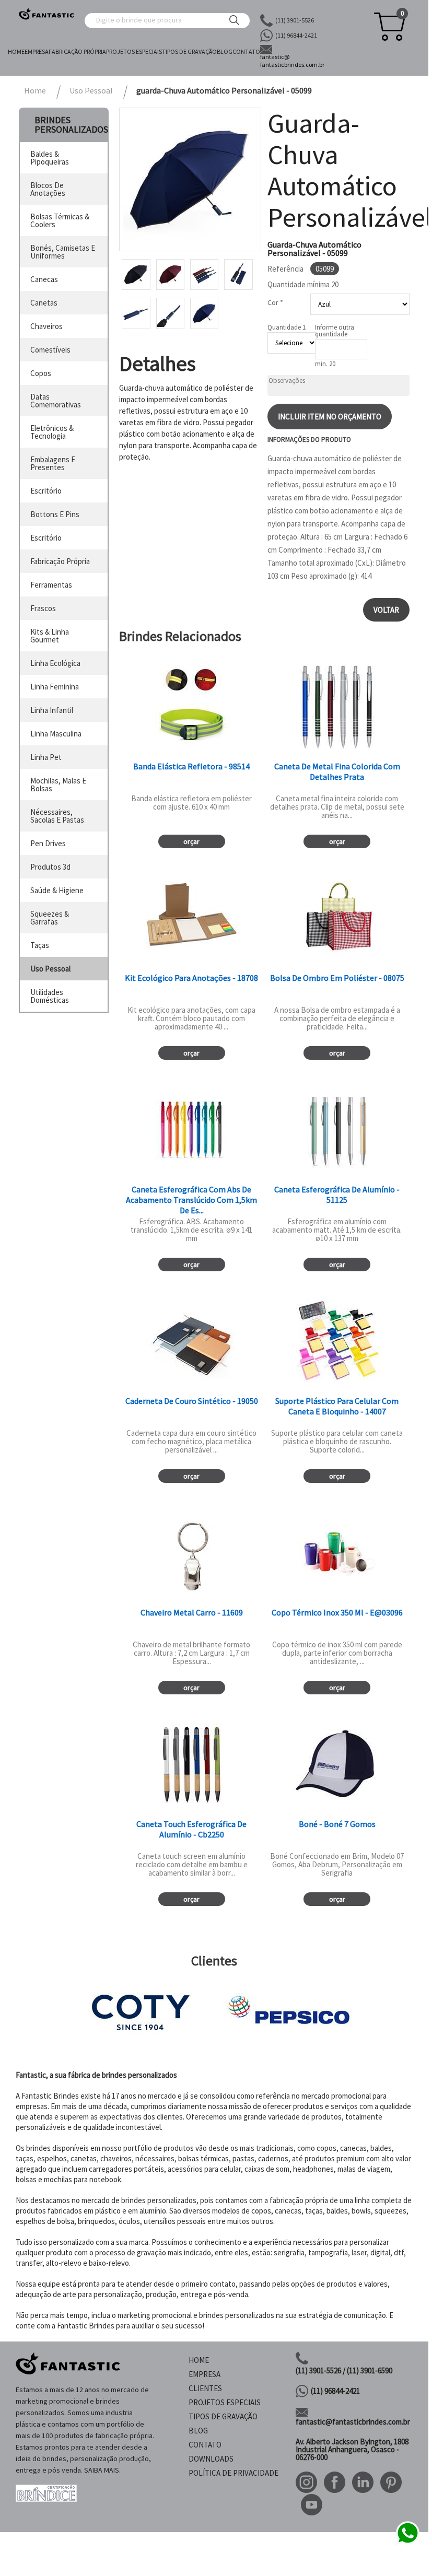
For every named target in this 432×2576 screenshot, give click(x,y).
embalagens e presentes (53, 463)
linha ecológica (55, 663)
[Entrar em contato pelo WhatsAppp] (407, 2543)
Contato (246, 51)
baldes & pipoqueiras (50, 158)
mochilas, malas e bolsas (58, 784)
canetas (44, 303)
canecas (44, 279)
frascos (43, 608)
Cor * (275, 302)
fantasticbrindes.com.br (292, 61)
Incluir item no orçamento (330, 417)
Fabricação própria (77, 51)
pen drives (48, 843)
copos (41, 373)
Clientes (205, 2388)
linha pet (46, 757)
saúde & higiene (57, 890)
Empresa (37, 51)
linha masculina (56, 734)
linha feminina (55, 687)
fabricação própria (60, 561)
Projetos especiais (134, 51)
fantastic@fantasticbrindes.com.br (353, 2422)
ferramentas (51, 585)
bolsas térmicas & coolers (60, 220)
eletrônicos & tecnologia (52, 432)
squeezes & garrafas (50, 918)
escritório (46, 491)
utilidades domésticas (50, 996)
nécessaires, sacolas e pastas (57, 816)
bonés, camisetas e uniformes (63, 252)
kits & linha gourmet (50, 636)
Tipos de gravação (189, 51)
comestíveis (50, 350)
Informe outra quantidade (335, 331)
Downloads (211, 2459)
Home (16, 51)
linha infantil (52, 710)
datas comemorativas (56, 401)
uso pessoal (50, 969)
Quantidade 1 (287, 327)
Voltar (386, 610)
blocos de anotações (48, 189)
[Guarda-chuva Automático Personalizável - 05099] (190, 179)
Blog (225, 51)
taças (40, 945)
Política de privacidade (233, 2473)
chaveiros (46, 326)
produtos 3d (50, 867)
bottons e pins (55, 514)
